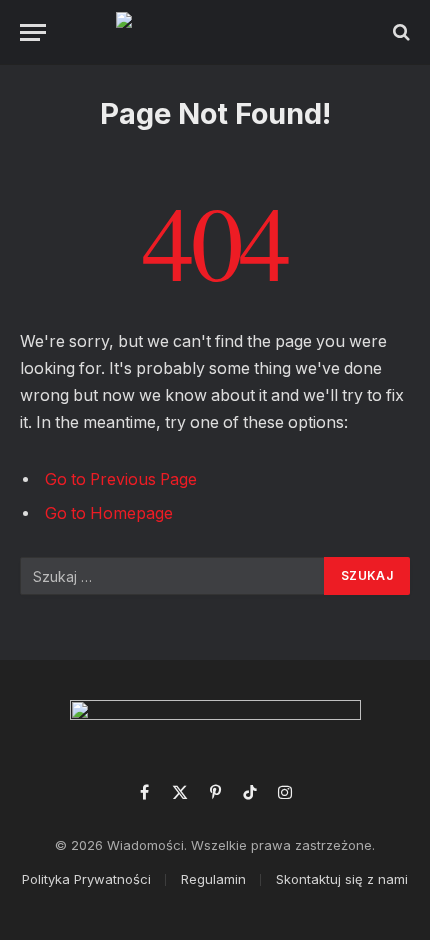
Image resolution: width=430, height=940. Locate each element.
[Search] (399, 32)
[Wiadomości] (215, 32)
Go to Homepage (109, 513)
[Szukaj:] (173, 576)
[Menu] (33, 32)
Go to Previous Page (121, 479)
